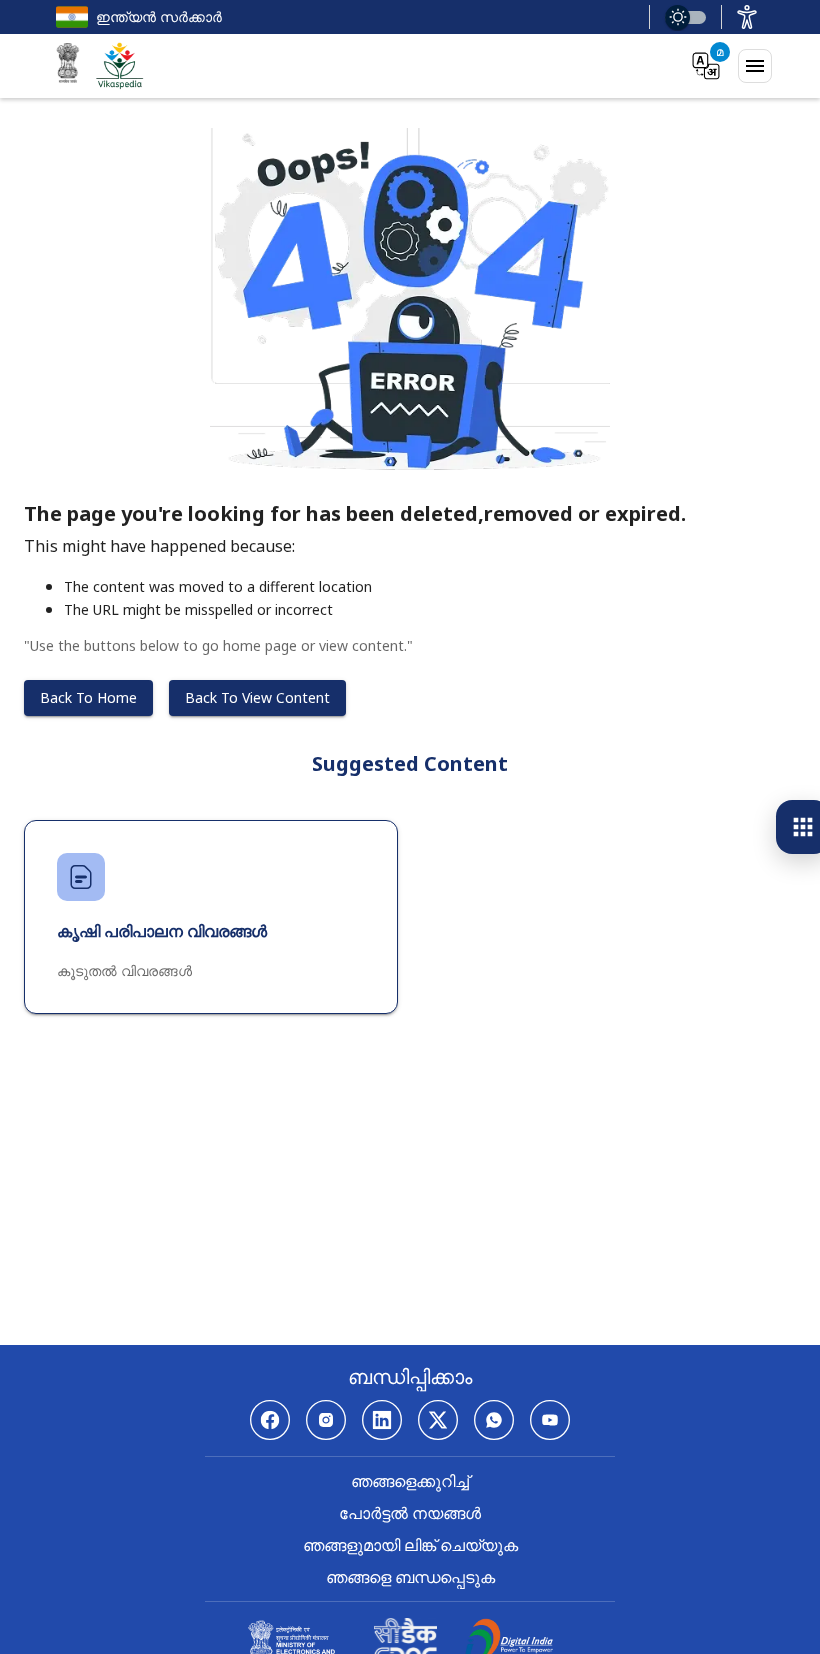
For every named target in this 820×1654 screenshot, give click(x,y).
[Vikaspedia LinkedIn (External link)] (382, 1420)
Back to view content (257, 697)
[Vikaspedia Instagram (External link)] (326, 1420)
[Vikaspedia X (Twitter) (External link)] (438, 1420)
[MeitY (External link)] (68, 66)
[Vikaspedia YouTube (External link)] (550, 1420)
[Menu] (755, 66)
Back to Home (88, 697)
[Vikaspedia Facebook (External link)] (270, 1420)
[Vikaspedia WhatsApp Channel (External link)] (494, 1420)
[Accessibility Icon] (747, 17)
